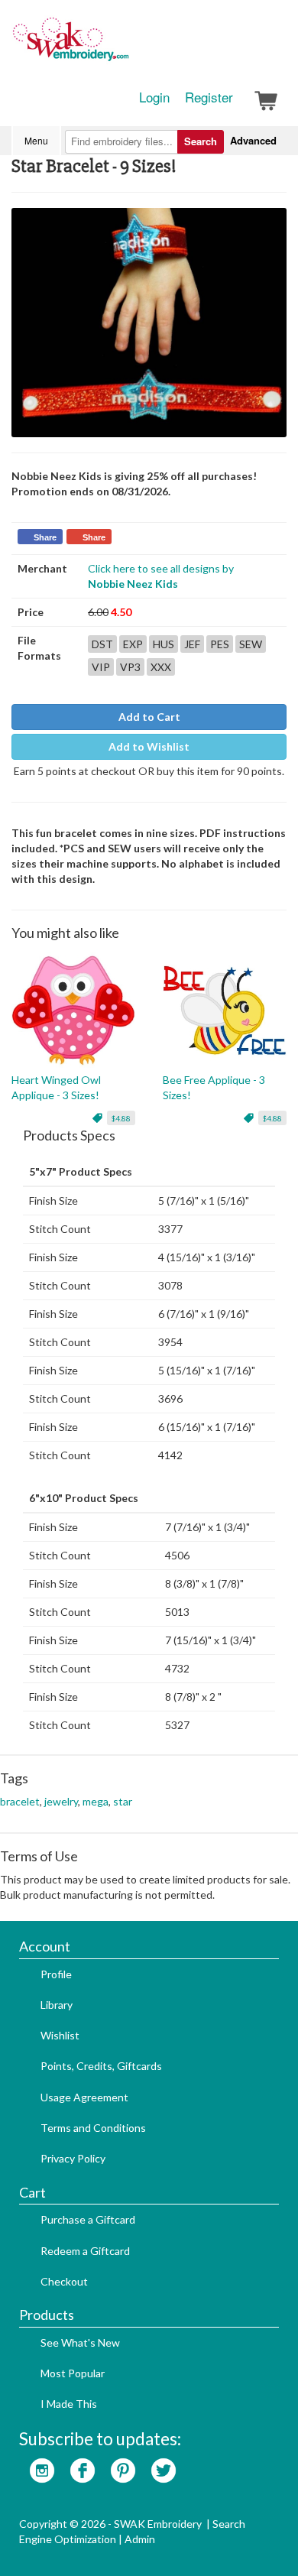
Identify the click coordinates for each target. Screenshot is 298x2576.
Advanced (253, 140)
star (123, 1801)
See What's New (80, 2342)
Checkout (64, 2281)
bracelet (20, 1801)
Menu (36, 140)
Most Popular (73, 2373)
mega (96, 1801)
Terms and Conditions (93, 2128)
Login (154, 97)
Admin (140, 2539)
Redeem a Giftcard (85, 2251)
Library (57, 2005)
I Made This (69, 2404)
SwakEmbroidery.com (126, 46)
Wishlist (60, 2035)
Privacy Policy (73, 2158)
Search (201, 141)
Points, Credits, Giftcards (101, 2066)
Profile (56, 1974)
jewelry (61, 1801)
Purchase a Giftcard (88, 2219)
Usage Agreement (84, 2097)
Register (209, 97)
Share (45, 537)
